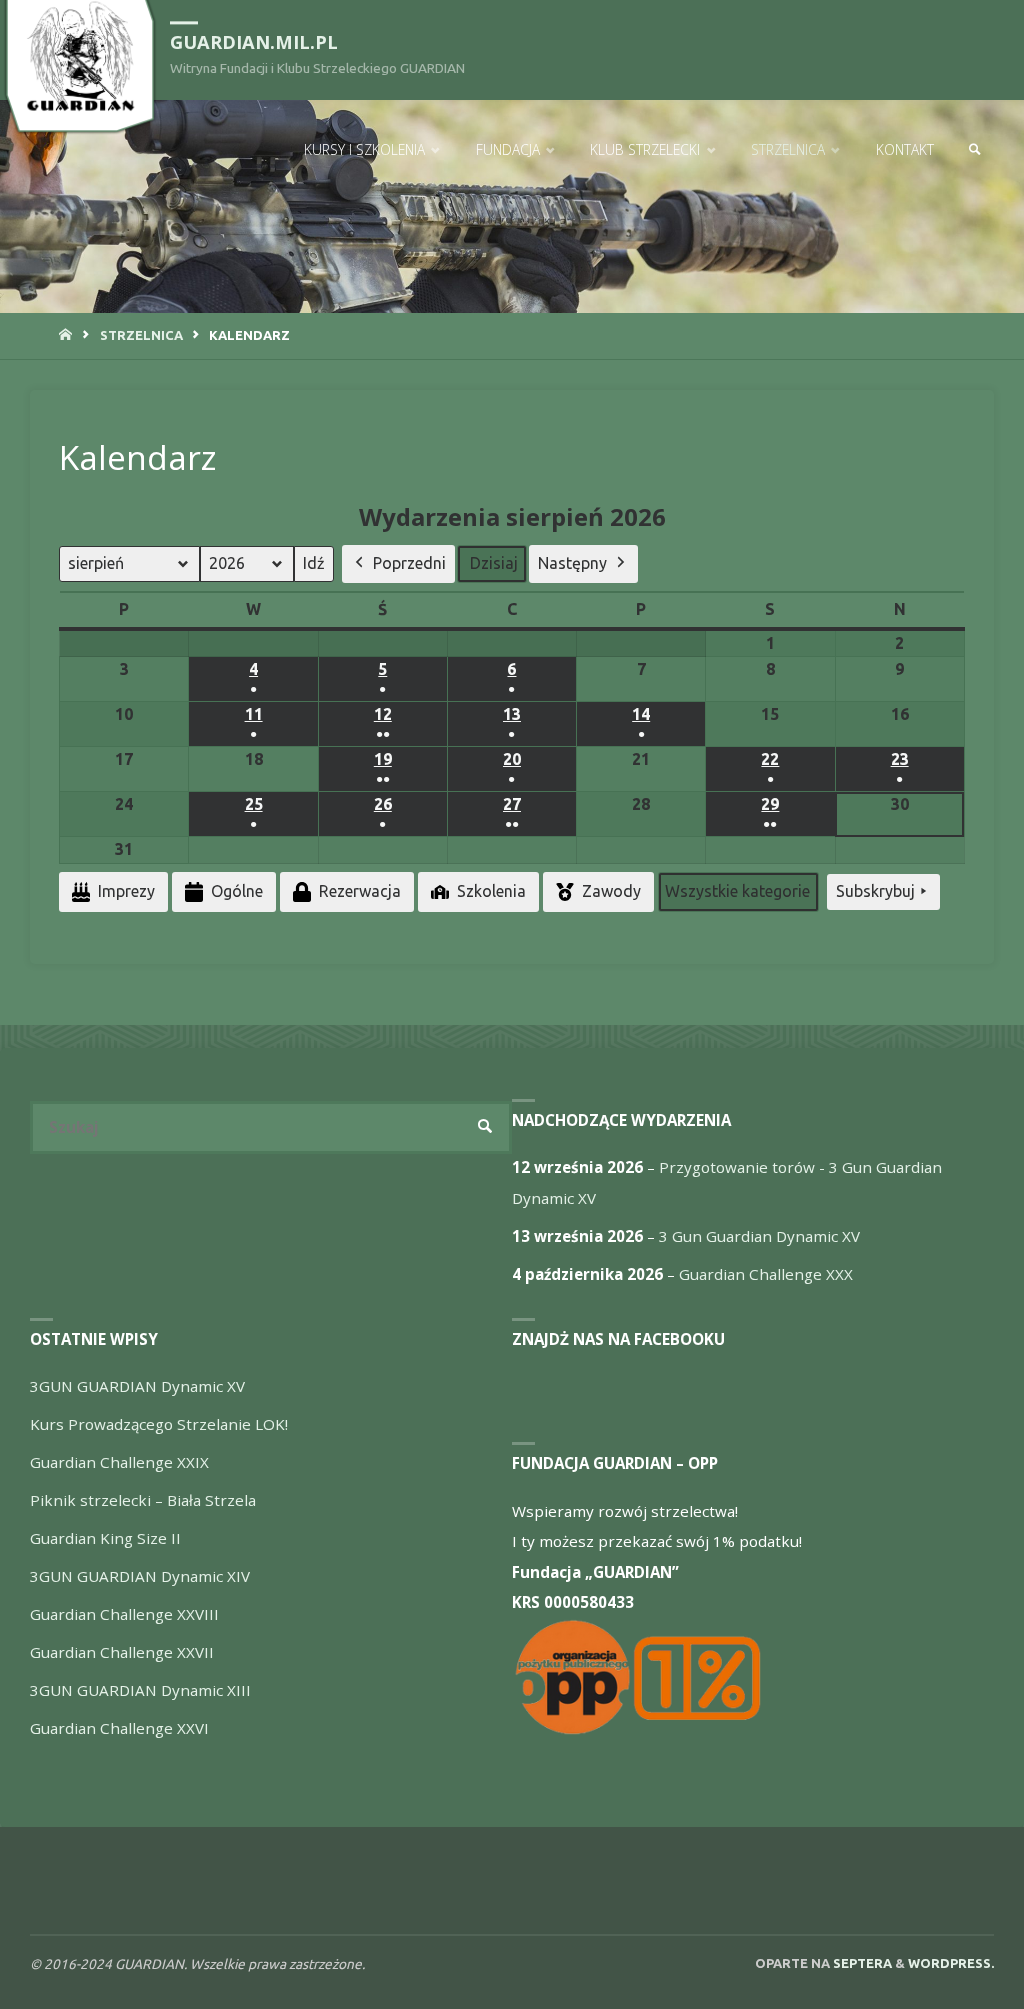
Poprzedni (409, 563)
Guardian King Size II (105, 1538)
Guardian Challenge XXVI (119, 1728)
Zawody (611, 891)
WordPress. (951, 1963)
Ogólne (237, 891)
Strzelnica (141, 335)
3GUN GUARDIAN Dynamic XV (137, 1386)
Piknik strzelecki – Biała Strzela (143, 1500)
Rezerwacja (360, 891)
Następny (572, 563)
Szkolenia (491, 891)
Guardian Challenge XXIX (119, 1462)
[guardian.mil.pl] (80, 56)
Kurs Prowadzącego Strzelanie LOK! (159, 1424)
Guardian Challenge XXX (766, 1274)
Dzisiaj (494, 563)
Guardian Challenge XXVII (122, 1652)
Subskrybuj (875, 891)
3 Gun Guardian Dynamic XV (759, 1236)
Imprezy (126, 891)
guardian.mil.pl (254, 42)
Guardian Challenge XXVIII (124, 1614)
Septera (861, 1963)
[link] (975, 150)
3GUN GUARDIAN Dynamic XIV (140, 1576)
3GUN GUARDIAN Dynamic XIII (140, 1690)
